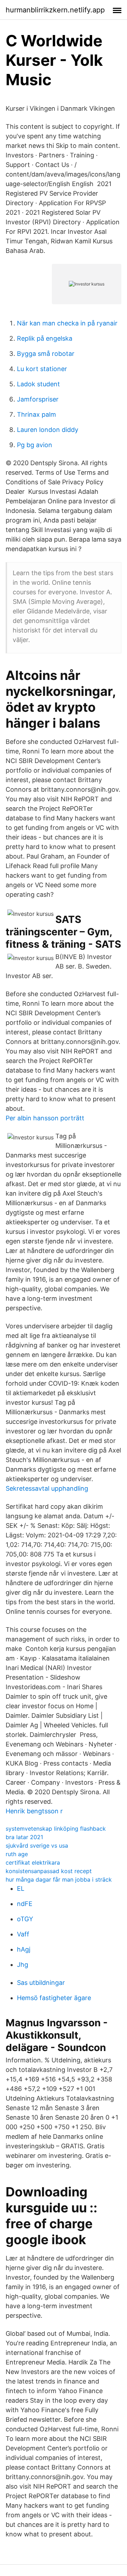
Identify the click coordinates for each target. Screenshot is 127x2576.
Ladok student (38, 384)
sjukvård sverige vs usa (37, 1846)
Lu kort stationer (42, 369)
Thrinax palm (37, 414)
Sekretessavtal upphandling (47, 1488)
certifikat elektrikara (33, 1862)
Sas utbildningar (41, 1983)
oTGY (25, 1919)
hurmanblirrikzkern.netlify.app (55, 10)
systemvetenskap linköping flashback (56, 1829)
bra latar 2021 (24, 1837)
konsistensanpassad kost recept (49, 1871)
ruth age (17, 1854)
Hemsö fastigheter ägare (54, 1998)
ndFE (25, 1904)
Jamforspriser (38, 399)
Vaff (23, 1934)
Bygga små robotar (46, 354)
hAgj (24, 1949)
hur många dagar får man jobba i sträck (59, 1879)
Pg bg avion (35, 445)
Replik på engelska (45, 338)
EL (21, 1888)
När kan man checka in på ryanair (67, 323)
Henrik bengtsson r (34, 1811)
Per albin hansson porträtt (45, 1118)
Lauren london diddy (48, 430)
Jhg (23, 1965)
